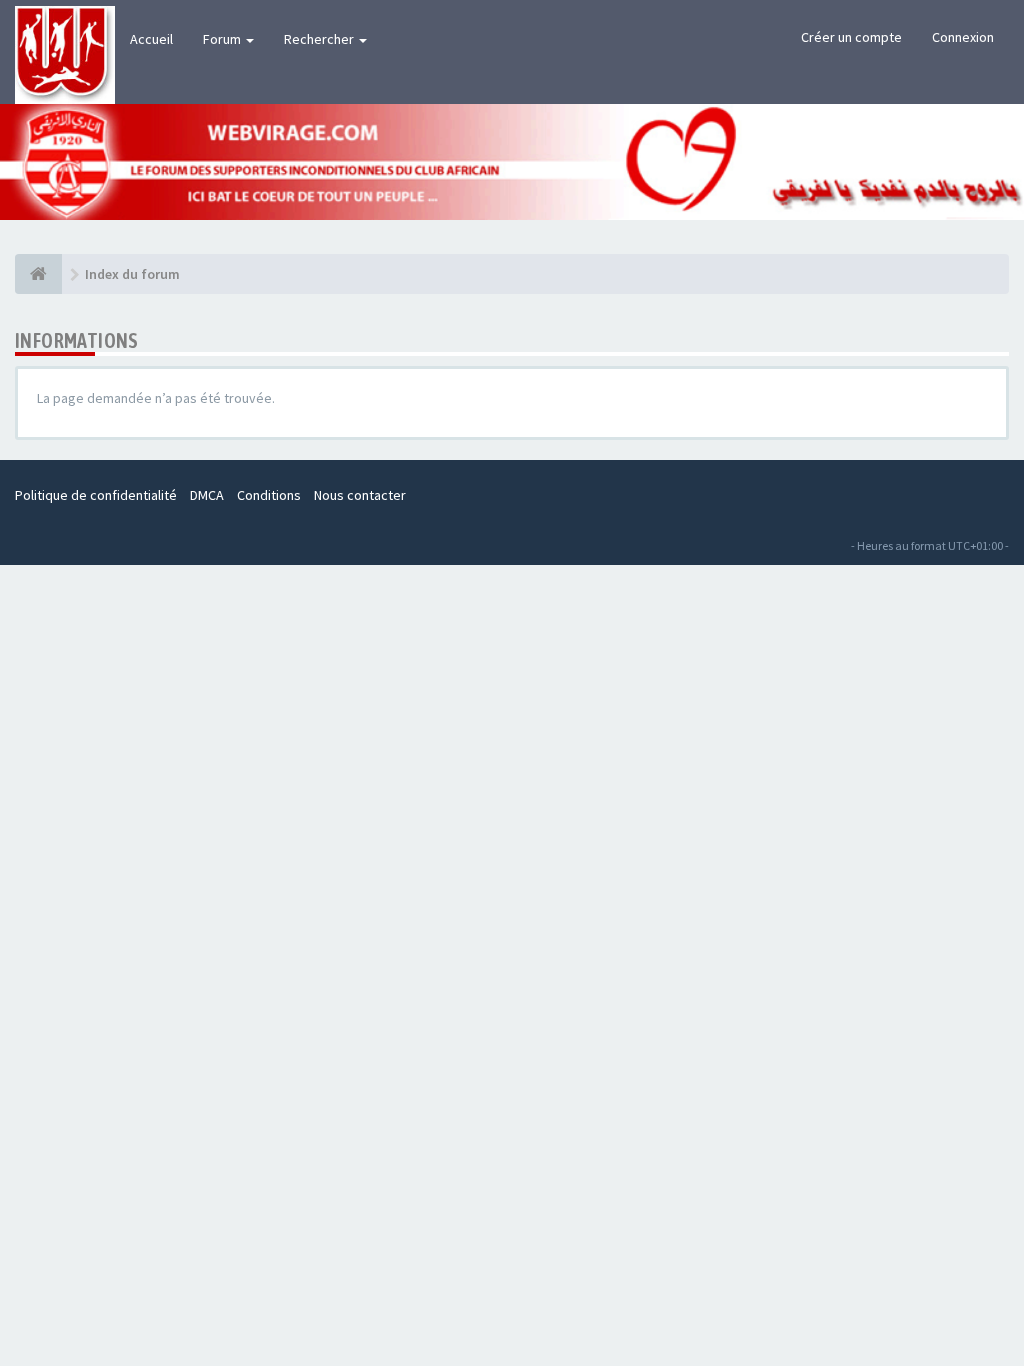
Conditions (269, 495)
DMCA (207, 495)
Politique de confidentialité (96, 495)
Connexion (963, 37)
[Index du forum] (38, 274)
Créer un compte (851, 37)
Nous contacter (360, 495)
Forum (223, 39)
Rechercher (320, 39)
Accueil (151, 39)
